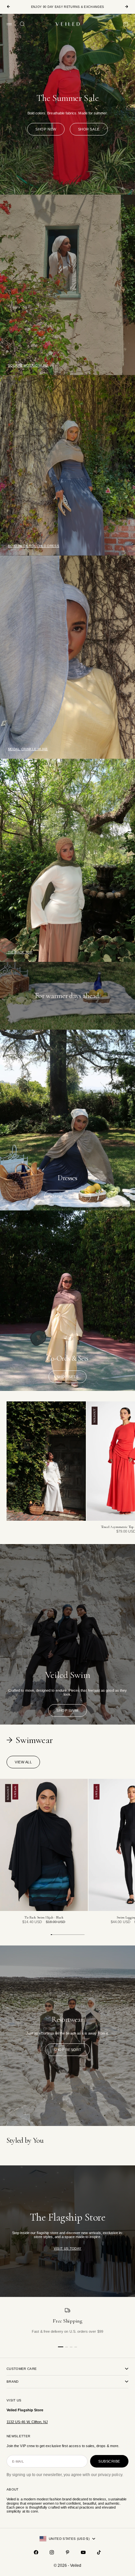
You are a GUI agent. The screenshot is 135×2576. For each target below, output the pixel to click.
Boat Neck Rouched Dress (34, 546)
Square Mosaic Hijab (28, 365)
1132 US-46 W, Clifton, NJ (27, 2422)
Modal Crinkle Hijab (28, 749)
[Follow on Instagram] (52, 2552)
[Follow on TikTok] (99, 2552)
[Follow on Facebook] (36, 2552)
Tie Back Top (20, 952)
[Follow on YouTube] (83, 2552)
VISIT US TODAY (68, 2248)
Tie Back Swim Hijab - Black (44, 1918)
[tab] (30, 1740)
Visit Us (14, 2400)
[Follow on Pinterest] (67, 2552)
